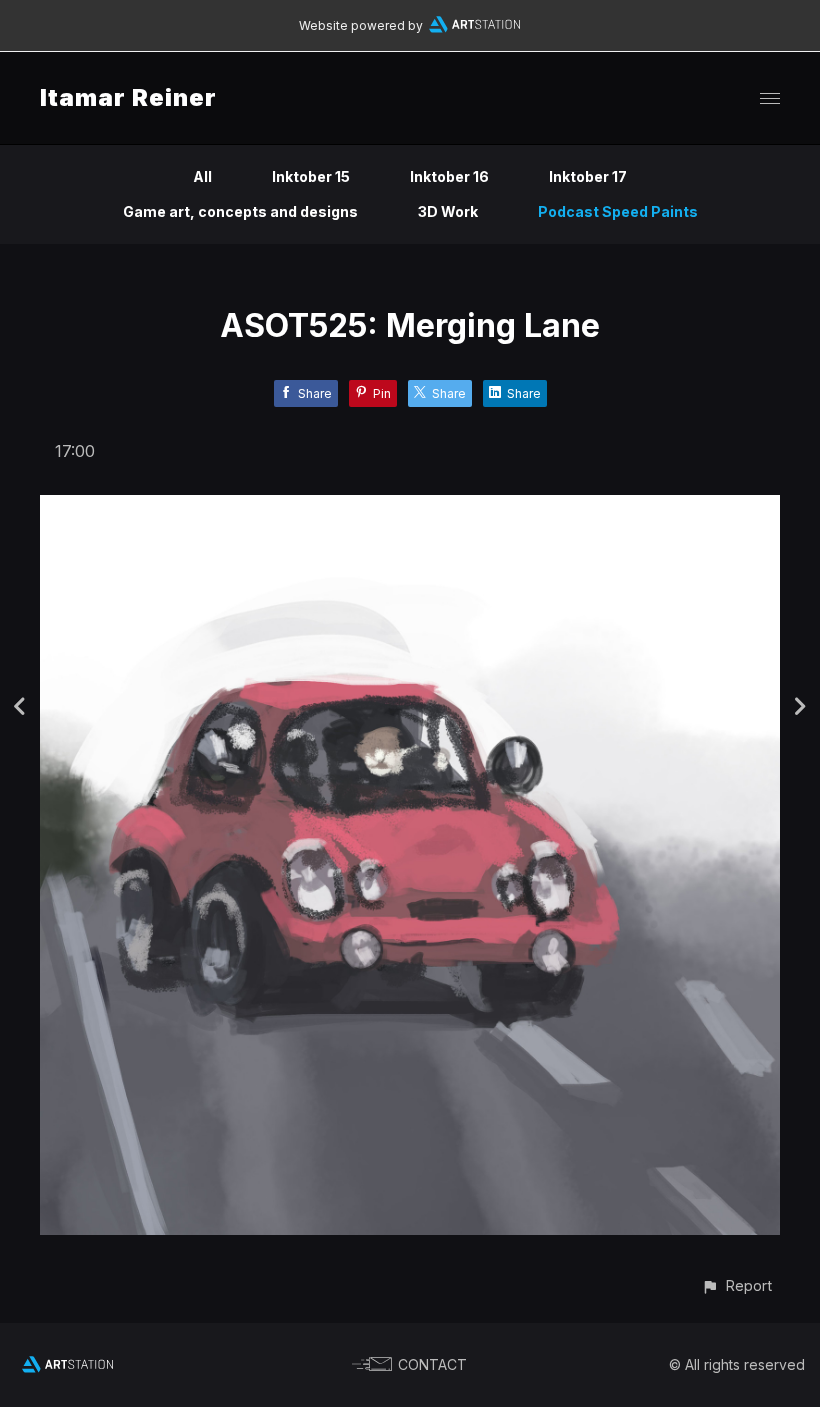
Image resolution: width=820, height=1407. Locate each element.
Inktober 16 (449, 176)
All (202, 176)
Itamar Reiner (128, 97)
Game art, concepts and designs (240, 211)
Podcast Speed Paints (618, 211)
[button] (736, 1285)
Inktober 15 (311, 176)
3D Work (448, 211)
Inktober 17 (588, 176)
